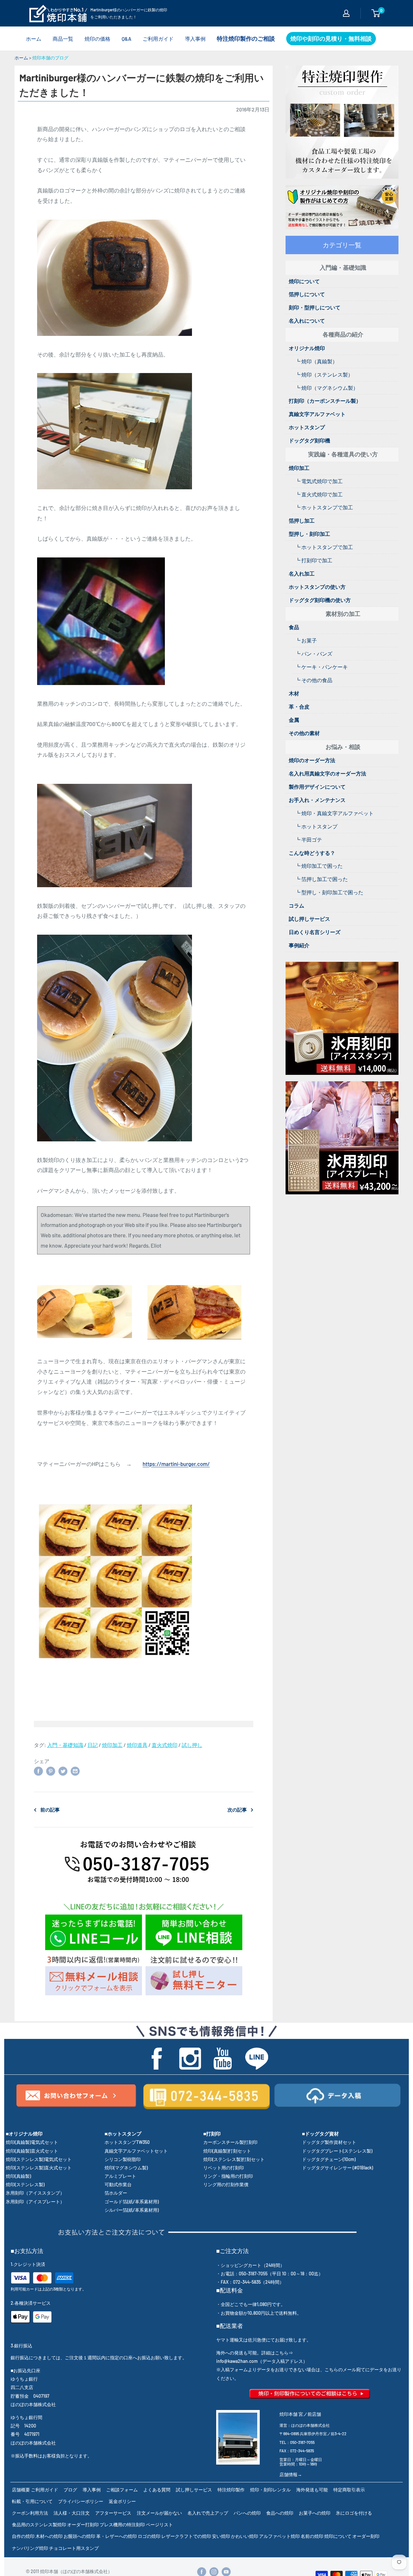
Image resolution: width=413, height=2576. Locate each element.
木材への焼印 (49, 2536)
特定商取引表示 (349, 2490)
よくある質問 (157, 2490)
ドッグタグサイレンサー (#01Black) (337, 2168)
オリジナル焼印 (307, 348)
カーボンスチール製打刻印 (230, 2142)
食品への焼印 (280, 2513)
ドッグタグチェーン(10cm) (329, 2159)
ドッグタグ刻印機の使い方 (320, 600)
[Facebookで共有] (38, 1771)
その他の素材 (304, 733)
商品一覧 (63, 39)
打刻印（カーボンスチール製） (325, 401)
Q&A (126, 39)
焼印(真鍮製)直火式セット (32, 2151)
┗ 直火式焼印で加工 (319, 494)
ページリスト (159, 2524)
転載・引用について (32, 2501)
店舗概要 (21, 2490)
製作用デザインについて (317, 787)
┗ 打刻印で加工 (314, 560)
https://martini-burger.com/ (176, 1464)
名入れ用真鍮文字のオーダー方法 (327, 773)
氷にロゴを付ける (354, 2513)
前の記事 (50, 1810)
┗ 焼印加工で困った (319, 866)
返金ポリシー (122, 2501)
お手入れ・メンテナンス (317, 800)
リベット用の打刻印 (224, 2168)
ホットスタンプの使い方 (317, 587)
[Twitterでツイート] (63, 1771)
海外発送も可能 (312, 2490)
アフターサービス (113, 2513)
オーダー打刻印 (83, 2524)
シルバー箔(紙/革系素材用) (132, 2210)
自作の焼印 (23, 2536)
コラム (297, 905)
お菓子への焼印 (315, 2513)
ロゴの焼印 (149, 2536)
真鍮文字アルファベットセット (136, 2151)
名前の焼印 (312, 2536)
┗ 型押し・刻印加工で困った (329, 892)
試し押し (192, 1745)
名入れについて (307, 321)
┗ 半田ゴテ (309, 840)
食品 (294, 627)
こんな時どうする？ (312, 853)
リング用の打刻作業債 (226, 2184)
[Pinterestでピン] (51, 1771)
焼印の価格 (97, 39)
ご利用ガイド (158, 39)
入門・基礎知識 (65, 1745)
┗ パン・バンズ (314, 654)
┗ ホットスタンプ (316, 826)
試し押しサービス (309, 919)
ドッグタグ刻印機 (309, 440)
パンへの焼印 (247, 2513)
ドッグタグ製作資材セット (329, 2142)
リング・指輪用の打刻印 (228, 2176)
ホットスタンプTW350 (127, 2142)
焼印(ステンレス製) (25, 2184)
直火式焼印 (165, 1745)
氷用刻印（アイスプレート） (35, 2202)
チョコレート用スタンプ (74, 2548)
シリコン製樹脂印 (123, 2159)
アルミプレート (120, 2176)
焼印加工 (112, 1745)
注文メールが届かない (159, 2513)
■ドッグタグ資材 (320, 2134)
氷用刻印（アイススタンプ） (35, 2193)
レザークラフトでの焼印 (186, 2536)
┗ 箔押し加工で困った (322, 879)
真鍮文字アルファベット (317, 414)
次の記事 (237, 1810)
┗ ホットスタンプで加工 (324, 507)
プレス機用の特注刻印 (122, 2524)
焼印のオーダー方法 (312, 760)
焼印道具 (137, 1745)
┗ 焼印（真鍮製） (316, 361)
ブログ (70, 2490)
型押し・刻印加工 (309, 534)
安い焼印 (221, 2536)
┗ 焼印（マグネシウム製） (327, 388)
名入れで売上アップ (208, 2513)
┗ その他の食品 (314, 680)
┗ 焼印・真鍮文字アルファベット (334, 813)
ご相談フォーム (122, 2490)
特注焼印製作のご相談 (246, 38)
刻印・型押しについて (315, 307)
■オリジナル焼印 (24, 2134)
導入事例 (195, 39)
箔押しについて (307, 294)
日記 (93, 1745)
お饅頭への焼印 (79, 2536)
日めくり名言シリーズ (315, 932)
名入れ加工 (302, 573)
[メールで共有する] (75, 1771)
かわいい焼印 (245, 2536)
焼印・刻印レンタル (270, 2490)
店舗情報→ (291, 2474)
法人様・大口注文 (72, 2513)
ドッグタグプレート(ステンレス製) (337, 2151)
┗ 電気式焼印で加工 (319, 481)
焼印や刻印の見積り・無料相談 (331, 38)
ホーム (34, 39)
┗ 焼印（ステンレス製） (324, 374)
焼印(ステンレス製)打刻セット (234, 2159)
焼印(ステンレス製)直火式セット (39, 2168)
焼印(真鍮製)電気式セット (32, 2142)
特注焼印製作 (231, 2490)
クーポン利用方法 (30, 2513)
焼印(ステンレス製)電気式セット (39, 2159)
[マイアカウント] (346, 13)
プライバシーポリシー (81, 2501)
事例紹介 (299, 945)
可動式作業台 (118, 2184)
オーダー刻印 (366, 2536)
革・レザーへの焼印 (116, 2536)
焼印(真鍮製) (18, 2176)
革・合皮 (299, 706)
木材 (294, 693)
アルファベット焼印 (279, 2536)
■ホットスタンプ (123, 2134)
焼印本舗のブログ (50, 58)
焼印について (304, 281)
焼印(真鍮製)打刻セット (227, 2151)
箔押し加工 (302, 520)
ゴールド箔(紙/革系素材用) (132, 2202)
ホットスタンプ (307, 427)
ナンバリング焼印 (30, 2548)
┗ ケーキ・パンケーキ (322, 667)
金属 (294, 720)
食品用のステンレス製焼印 (39, 2524)
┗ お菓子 (306, 640)
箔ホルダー (116, 2193)
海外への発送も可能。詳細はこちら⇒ (255, 2353)
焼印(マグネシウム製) (126, 2168)
